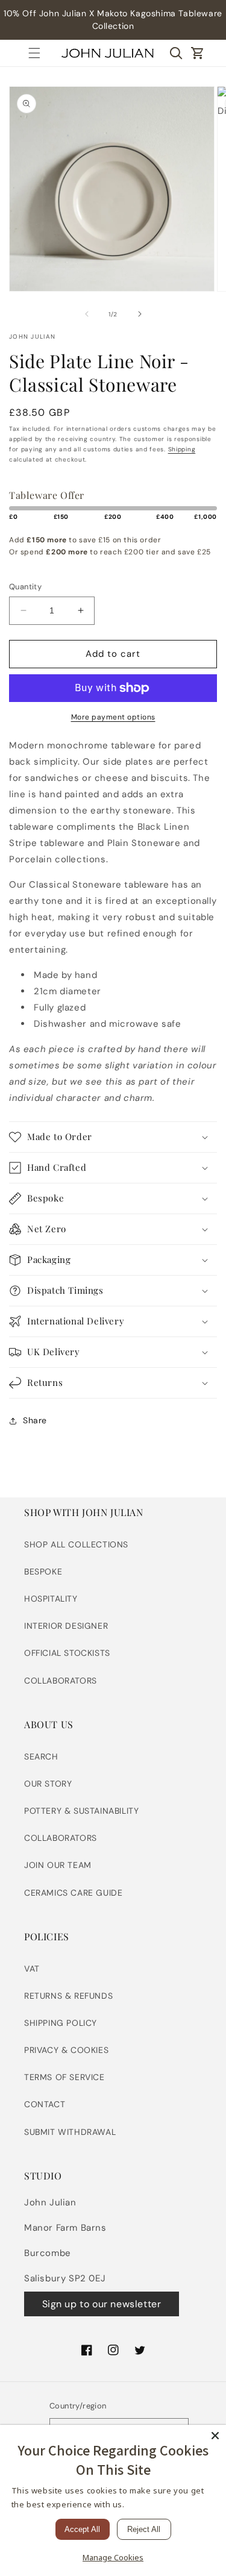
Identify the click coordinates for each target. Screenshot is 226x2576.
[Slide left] (87, 314)
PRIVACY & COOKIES (66, 2050)
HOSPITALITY (51, 1599)
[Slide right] (140, 314)
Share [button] (35, 1420)
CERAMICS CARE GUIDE (73, 1893)
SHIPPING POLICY (61, 2023)
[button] (34, 53)
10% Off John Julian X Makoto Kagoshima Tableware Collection (113, 20)
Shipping (182, 449)
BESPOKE (43, 1572)
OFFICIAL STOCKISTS (67, 1653)
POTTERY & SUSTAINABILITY (81, 1811)
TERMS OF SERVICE (64, 2077)
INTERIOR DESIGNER (66, 1626)
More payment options (113, 717)
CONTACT (45, 2104)
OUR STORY (48, 1784)
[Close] (215, 2436)
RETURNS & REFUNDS (68, 1996)
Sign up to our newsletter (102, 2304)
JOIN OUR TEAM (58, 1865)
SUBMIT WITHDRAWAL (70, 2132)
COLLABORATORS (61, 1681)
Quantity (25, 587)
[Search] (176, 53)
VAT (32, 1969)
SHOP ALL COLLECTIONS (76, 1544)
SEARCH (41, 1757)
